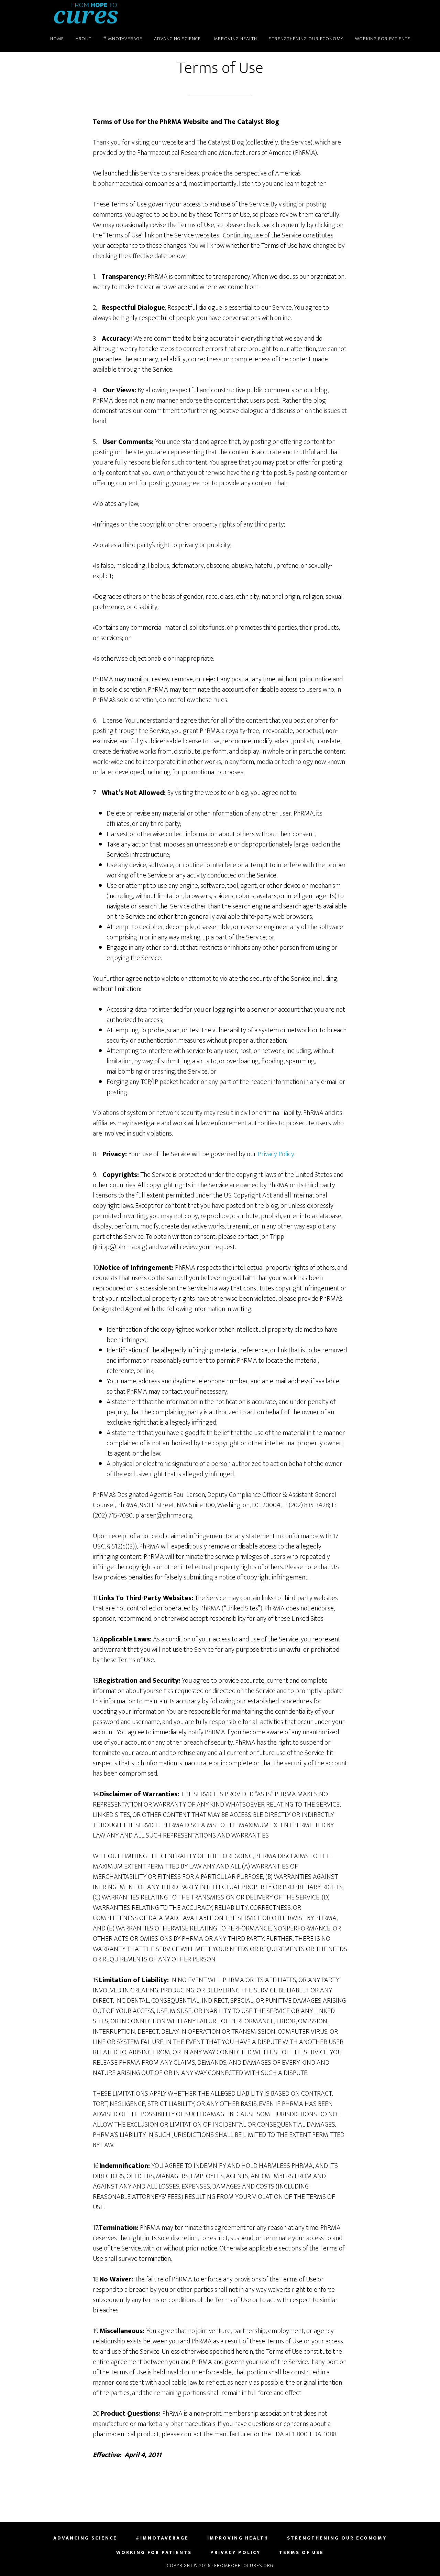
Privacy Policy (276, 1154)
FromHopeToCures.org (86, 13)
